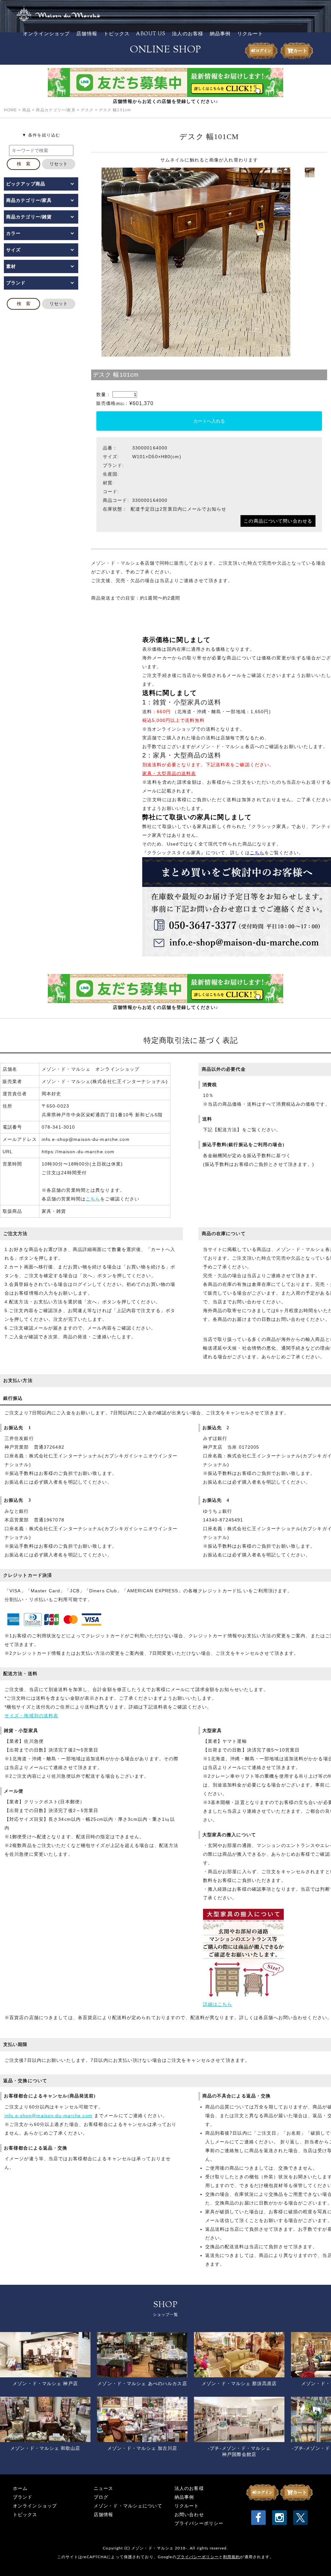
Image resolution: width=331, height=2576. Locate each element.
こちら (93, 1199)
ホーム (20, 2488)
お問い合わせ (189, 2515)
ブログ (101, 2497)
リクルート (250, 34)
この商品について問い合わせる (278, 521)
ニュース (103, 2488)
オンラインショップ (46, 34)
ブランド (23, 2497)
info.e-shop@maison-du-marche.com (48, 2116)
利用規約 (231, 2557)
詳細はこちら (218, 2004)
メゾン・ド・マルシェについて (128, 2506)
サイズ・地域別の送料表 (31, 1716)
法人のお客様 (188, 34)
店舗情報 (87, 34)
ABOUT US (151, 34)
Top (316, 2561)
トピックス (117, 34)
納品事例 (220, 34)
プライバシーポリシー (199, 2523)
